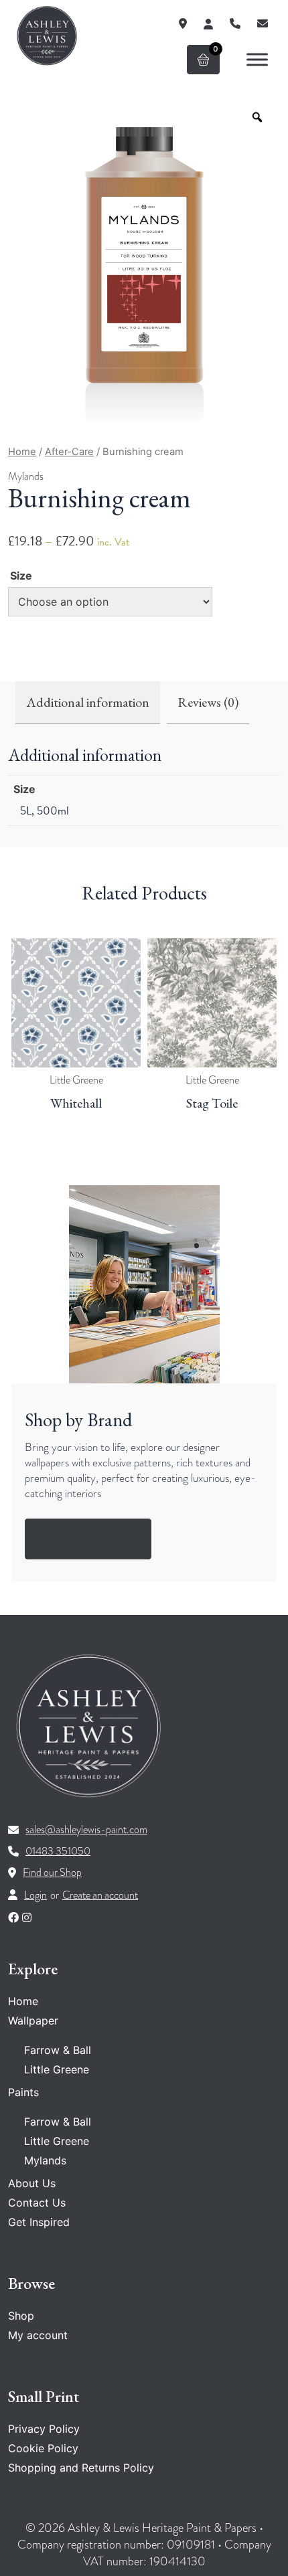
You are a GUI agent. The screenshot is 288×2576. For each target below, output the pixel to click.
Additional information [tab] (88, 702)
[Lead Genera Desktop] (47, 35)
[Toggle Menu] (257, 59)
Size (21, 576)
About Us (32, 2183)
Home (22, 452)
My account (38, 2335)
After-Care (69, 452)
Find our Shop (52, 1873)
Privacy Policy (44, 2429)
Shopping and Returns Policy (81, 2468)
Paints (23, 2092)
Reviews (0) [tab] (208, 702)
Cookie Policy (43, 2448)
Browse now (88, 1539)
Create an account (100, 1895)
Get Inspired (39, 2222)
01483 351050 (58, 1851)
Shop (21, 2316)
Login (35, 1895)
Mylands (26, 477)
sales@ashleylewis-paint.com (86, 1830)
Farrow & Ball (58, 2050)
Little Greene (76, 1080)
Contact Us (37, 2203)
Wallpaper (33, 2021)
